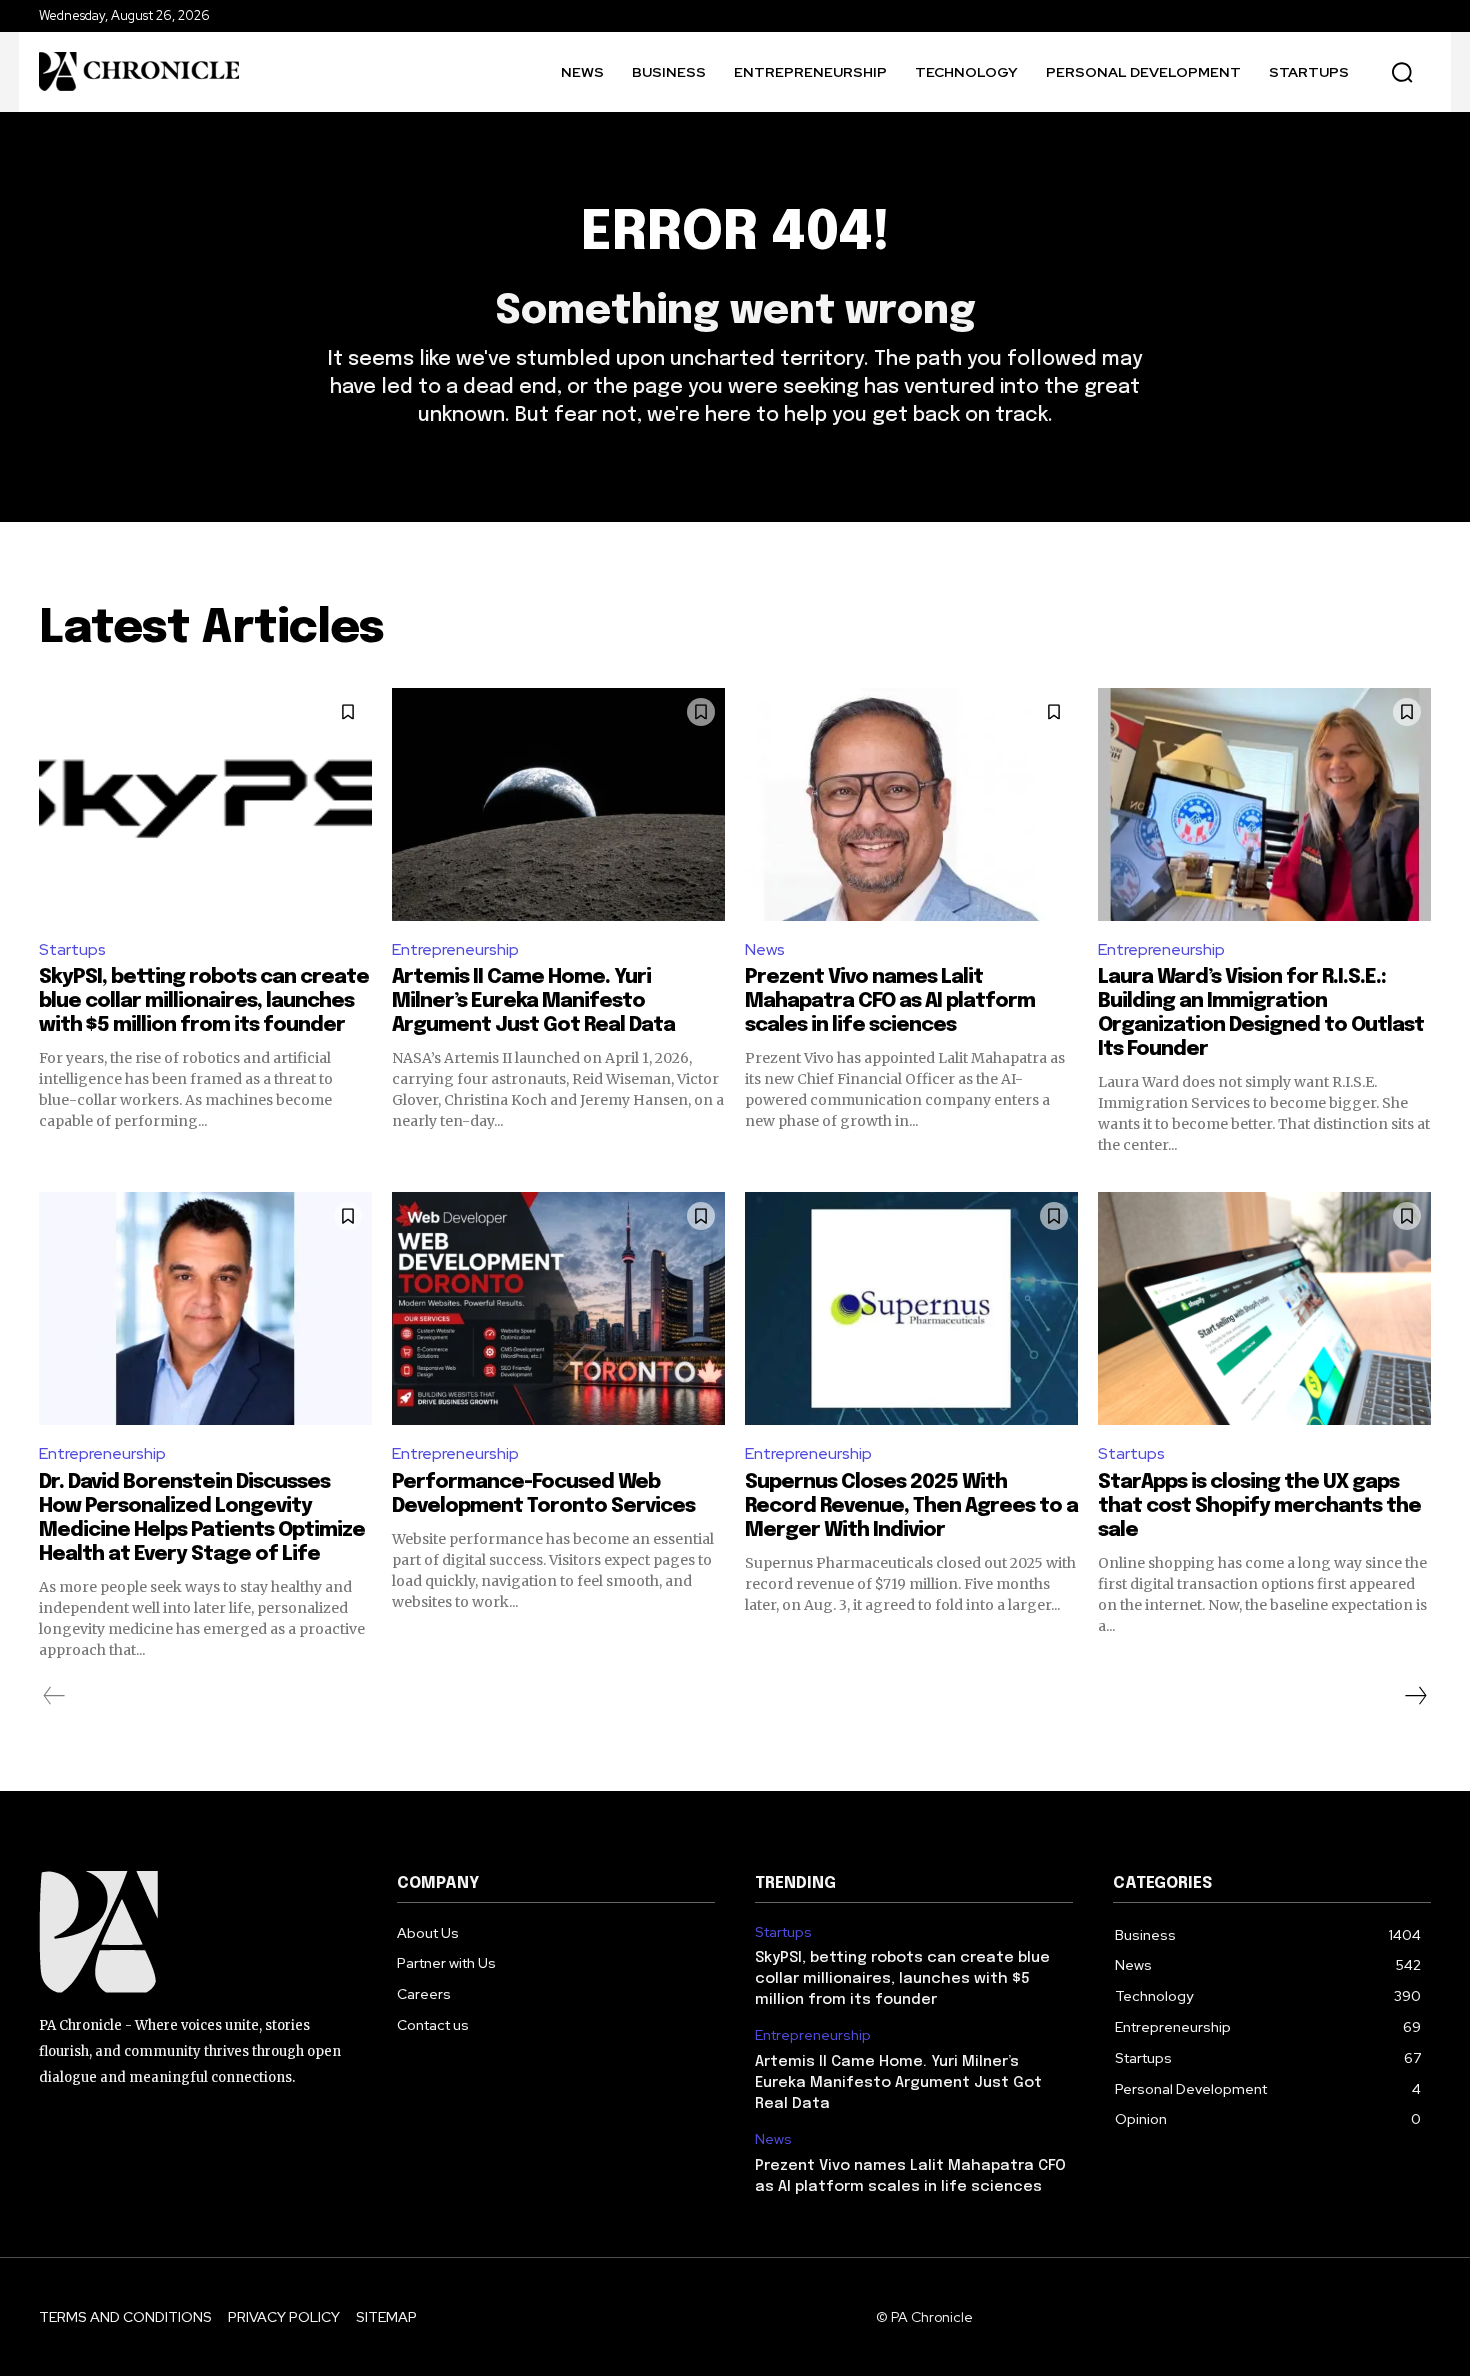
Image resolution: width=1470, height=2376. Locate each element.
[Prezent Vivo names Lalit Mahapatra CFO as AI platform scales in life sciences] (911, 804)
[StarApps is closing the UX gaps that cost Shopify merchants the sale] (1264, 1308)
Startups (72, 949)
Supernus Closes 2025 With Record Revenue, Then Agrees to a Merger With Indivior (911, 1506)
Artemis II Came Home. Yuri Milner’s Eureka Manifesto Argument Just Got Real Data (533, 1001)
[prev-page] (54, 1696)
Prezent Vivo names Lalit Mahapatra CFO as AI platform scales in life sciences (890, 1001)
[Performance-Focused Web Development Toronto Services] (558, 1308)
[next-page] (1415, 1696)
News (765, 949)
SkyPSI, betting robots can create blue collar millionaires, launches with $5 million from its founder (204, 1001)
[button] (1402, 72)
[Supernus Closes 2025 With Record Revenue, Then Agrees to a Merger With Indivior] (911, 1308)
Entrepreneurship (455, 949)
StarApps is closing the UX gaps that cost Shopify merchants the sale (1259, 1506)
